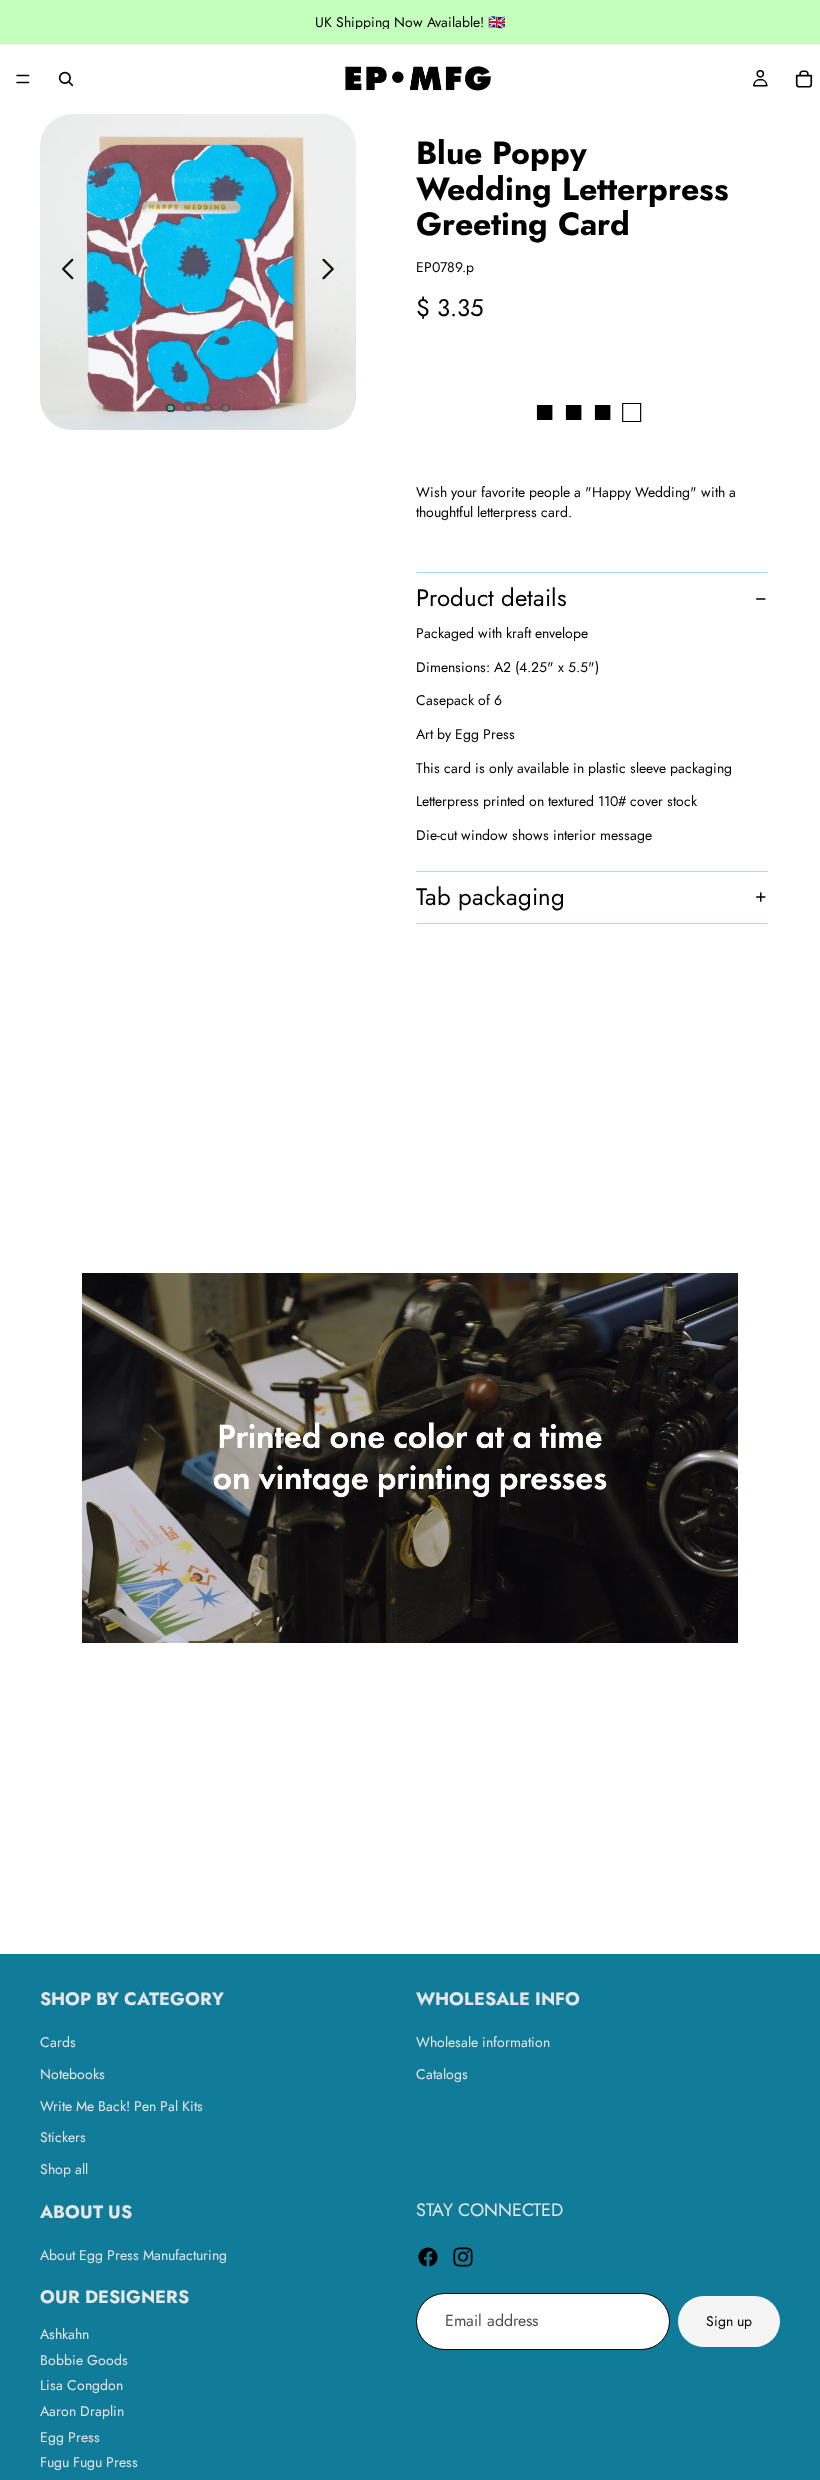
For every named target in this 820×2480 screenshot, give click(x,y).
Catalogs (442, 2074)
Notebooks (72, 2074)
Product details (491, 597)
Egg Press (70, 2437)
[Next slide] (333, 272)
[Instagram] (463, 2257)
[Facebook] (428, 2257)
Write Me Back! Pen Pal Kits (121, 2106)
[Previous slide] (62, 272)
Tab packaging (490, 896)
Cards (58, 2043)
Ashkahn (64, 2334)
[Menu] (23, 79)
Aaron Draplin (82, 2411)
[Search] (66, 79)
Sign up (729, 2321)
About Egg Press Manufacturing (133, 2255)
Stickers (63, 2137)
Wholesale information (483, 2043)
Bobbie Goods (84, 2360)
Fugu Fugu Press (89, 2462)
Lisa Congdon (81, 2386)
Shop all (64, 2169)
